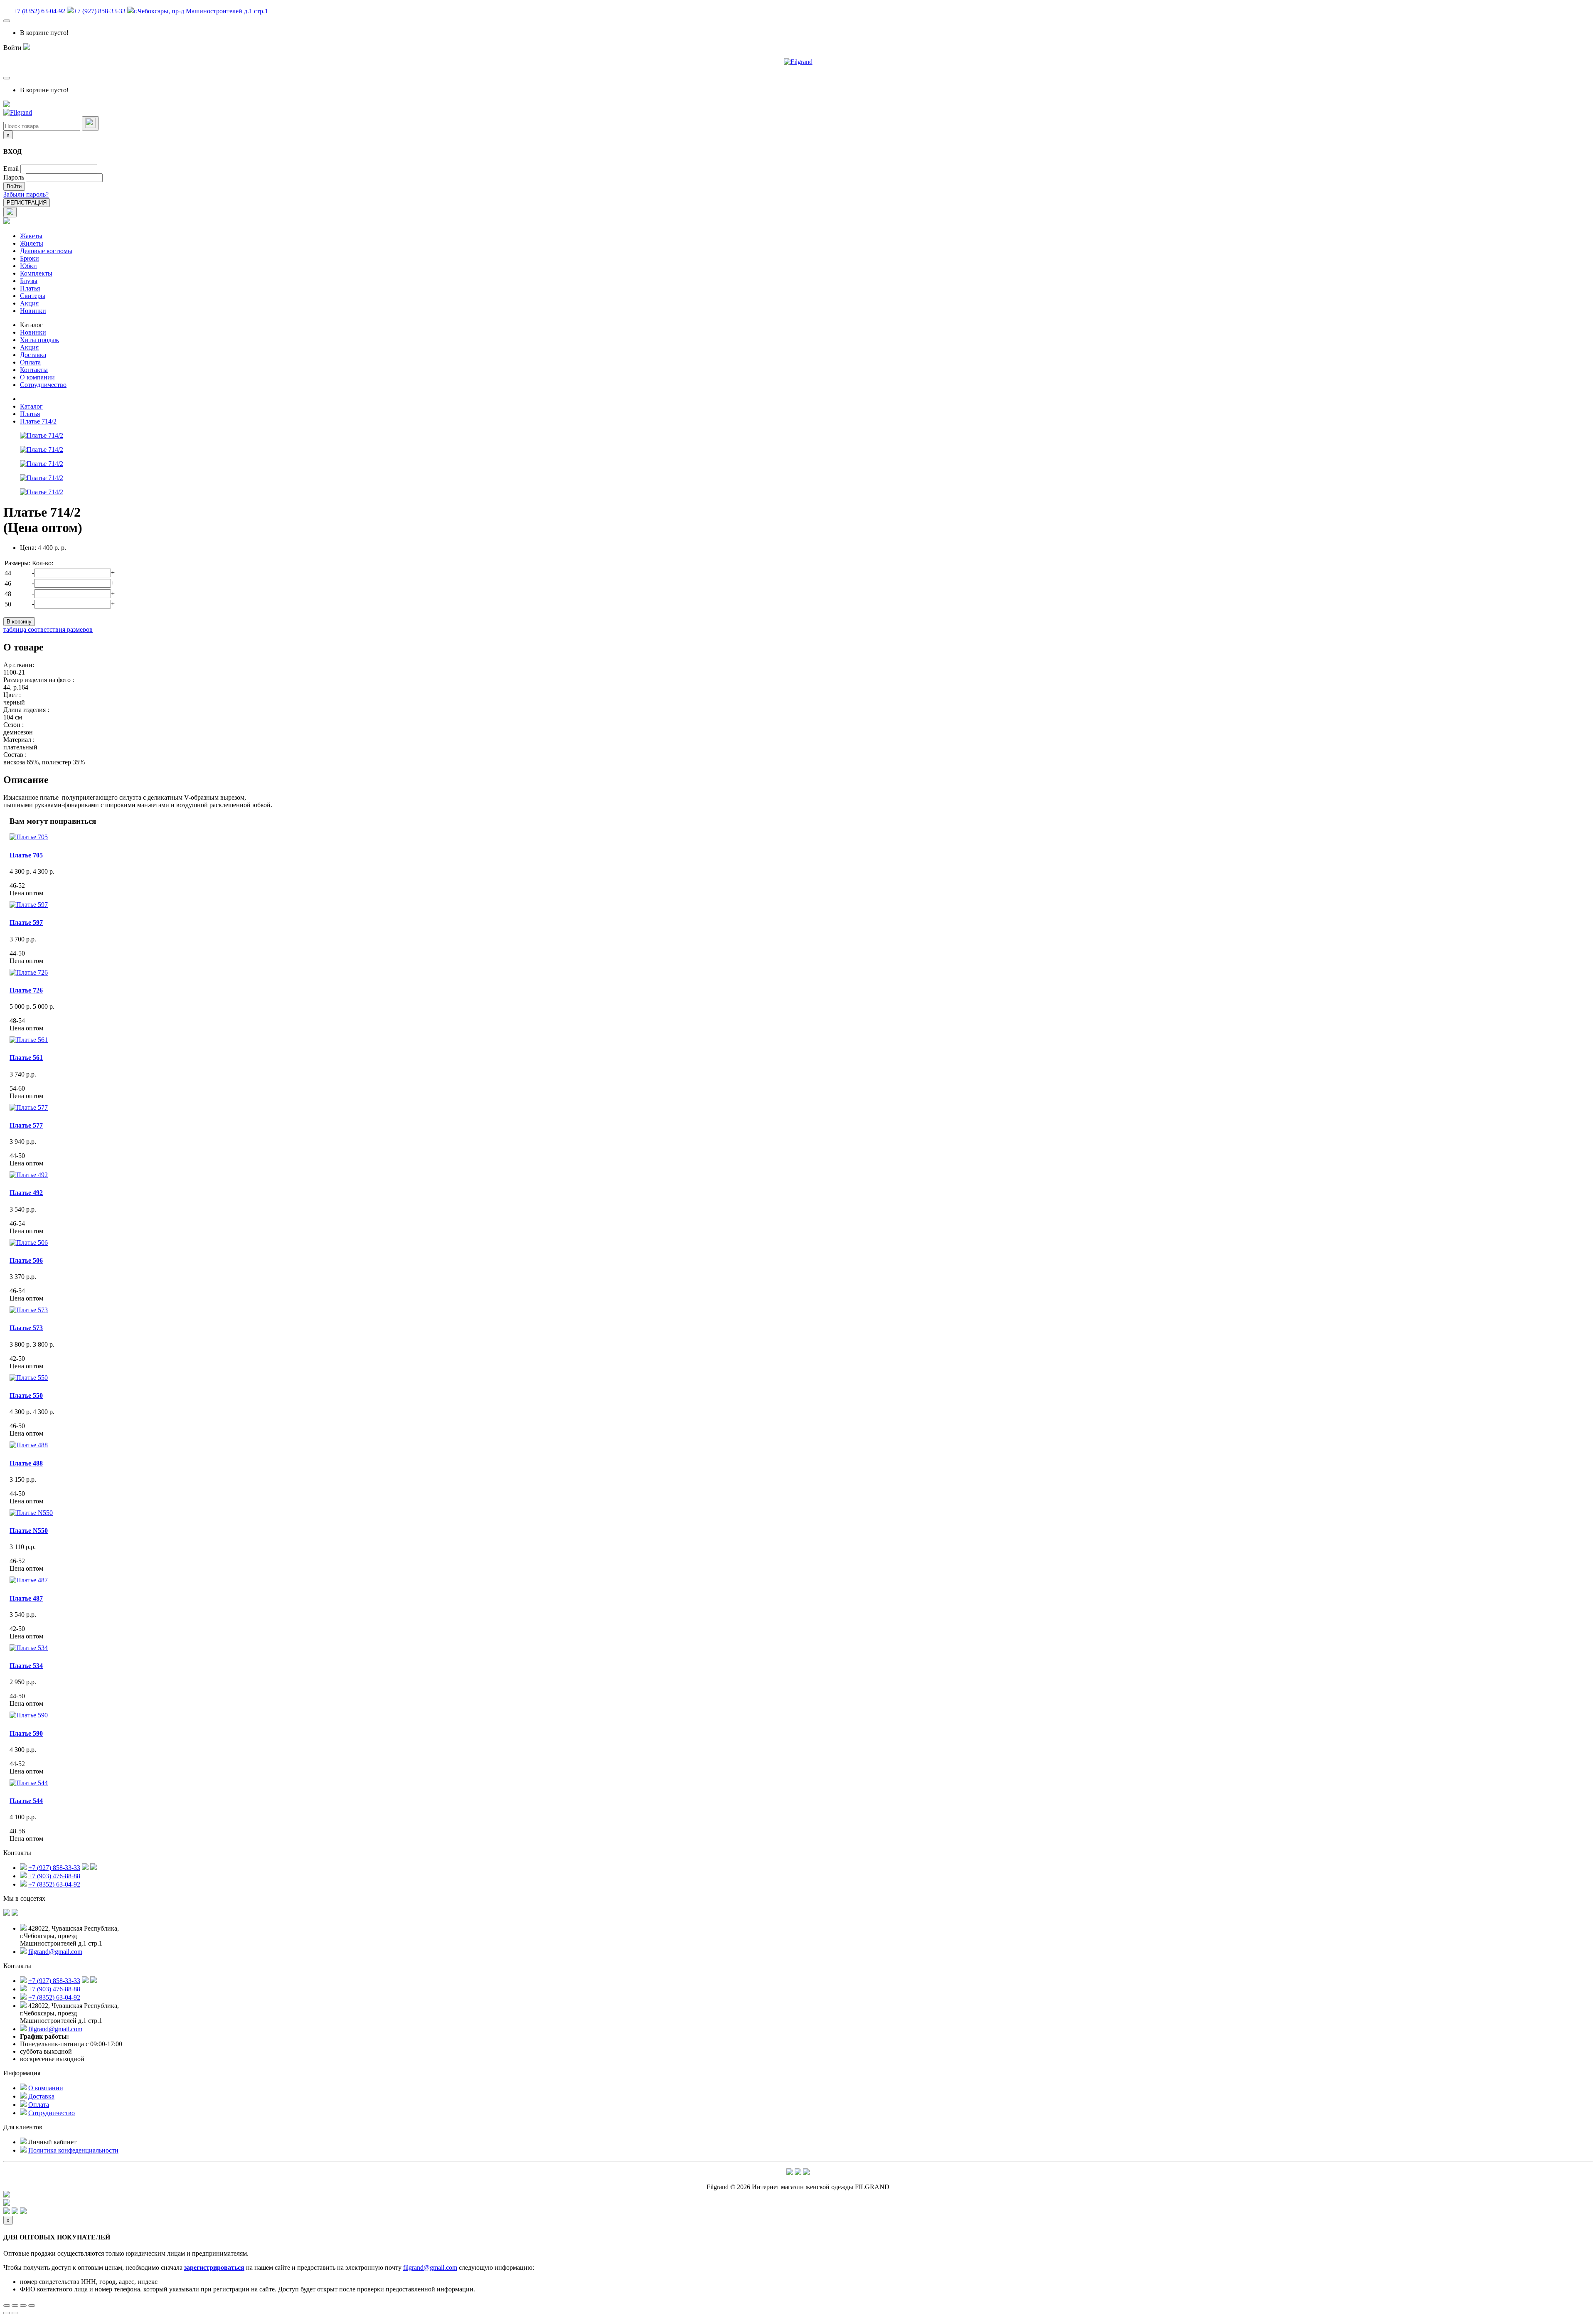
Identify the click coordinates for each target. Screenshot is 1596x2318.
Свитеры (33, 296)
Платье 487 (26, 1598)
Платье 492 (26, 1193)
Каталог (31, 325)
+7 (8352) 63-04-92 (39, 11)
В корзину (19, 622)
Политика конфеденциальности (73, 2150)
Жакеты (31, 236)
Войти (14, 186)
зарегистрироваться (214, 2268)
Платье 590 (26, 1733)
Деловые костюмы (46, 251)
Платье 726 (26, 990)
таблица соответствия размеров (48, 629)
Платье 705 (26, 855)
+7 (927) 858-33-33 (100, 11)
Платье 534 (26, 1666)
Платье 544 (26, 1801)
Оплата (30, 362)
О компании (37, 377)
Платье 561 (26, 1058)
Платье (29, 1531)
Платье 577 (26, 1125)
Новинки (33, 311)
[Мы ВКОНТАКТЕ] (7, 1913)
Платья (30, 288)
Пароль (14, 177)
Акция (29, 303)
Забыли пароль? (26, 194)
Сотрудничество (43, 385)
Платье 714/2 (38, 421)
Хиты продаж (39, 340)
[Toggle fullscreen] (23, 2306)
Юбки (28, 266)
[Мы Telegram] (790, 2173)
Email (11, 169)
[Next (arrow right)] (15, 2313)
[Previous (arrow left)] (7, 2313)
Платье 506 (26, 1260)
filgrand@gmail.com (55, 1952)
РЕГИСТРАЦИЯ (27, 203)
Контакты (34, 370)
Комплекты (36, 273)
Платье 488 (26, 1463)
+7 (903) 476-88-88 (54, 1876)
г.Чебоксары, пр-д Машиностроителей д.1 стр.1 (201, 11)
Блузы (29, 281)
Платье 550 (26, 1395)
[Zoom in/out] (32, 2306)
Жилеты (32, 243)
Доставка (33, 355)
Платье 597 (26, 923)
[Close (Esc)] (7, 2306)
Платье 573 (26, 1328)
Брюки (30, 258)
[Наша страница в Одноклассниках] (15, 1913)
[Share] (15, 2306)
